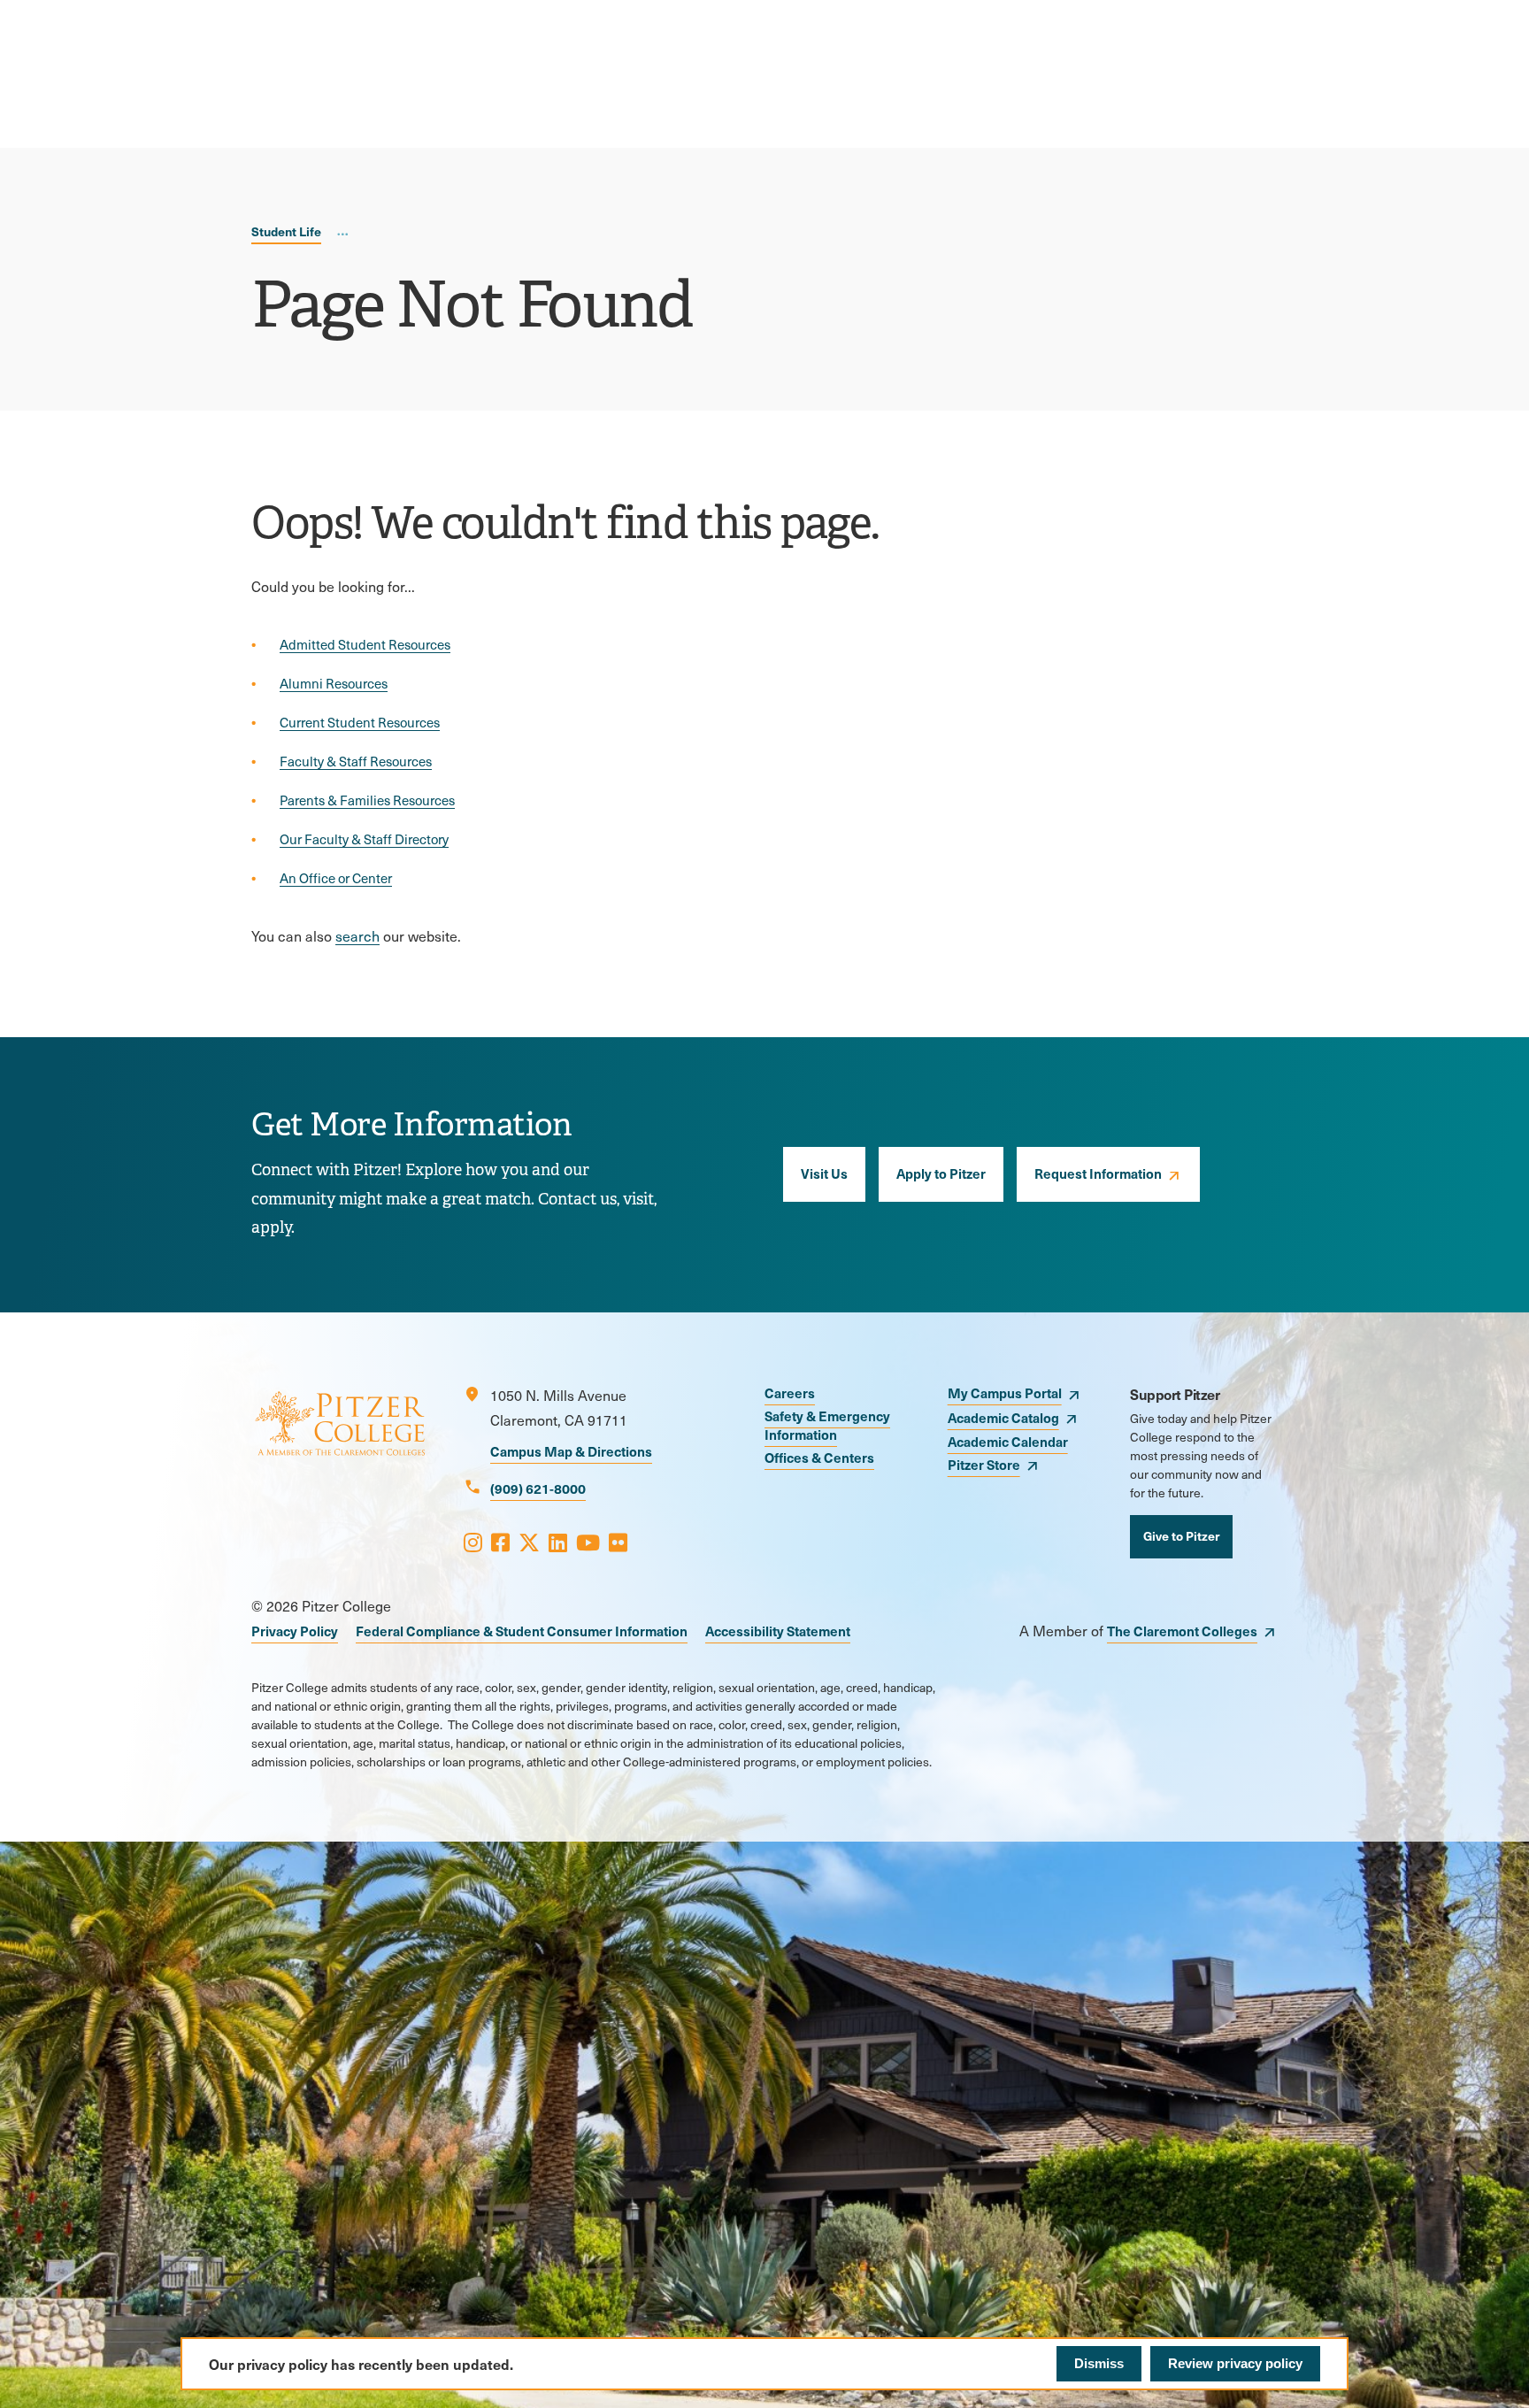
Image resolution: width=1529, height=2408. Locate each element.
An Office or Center (336, 878)
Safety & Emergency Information (827, 1425)
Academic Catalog (1003, 1417)
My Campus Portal (1005, 1392)
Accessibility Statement (778, 1631)
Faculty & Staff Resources (356, 761)
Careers (790, 1392)
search (357, 936)
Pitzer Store (984, 1464)
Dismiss (1099, 2363)
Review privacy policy (1235, 2363)
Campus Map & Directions (571, 1451)
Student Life (286, 231)
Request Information (1098, 1173)
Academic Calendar (1008, 1441)
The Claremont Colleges (1182, 1631)
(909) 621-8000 (538, 1488)
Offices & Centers (819, 1457)
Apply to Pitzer (941, 1173)
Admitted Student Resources (365, 644)
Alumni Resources (334, 683)
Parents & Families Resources (367, 800)
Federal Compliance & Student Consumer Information (522, 1631)
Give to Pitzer (1181, 1535)
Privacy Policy (295, 1631)
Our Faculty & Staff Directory (364, 839)
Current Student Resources (360, 722)
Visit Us (824, 1173)
